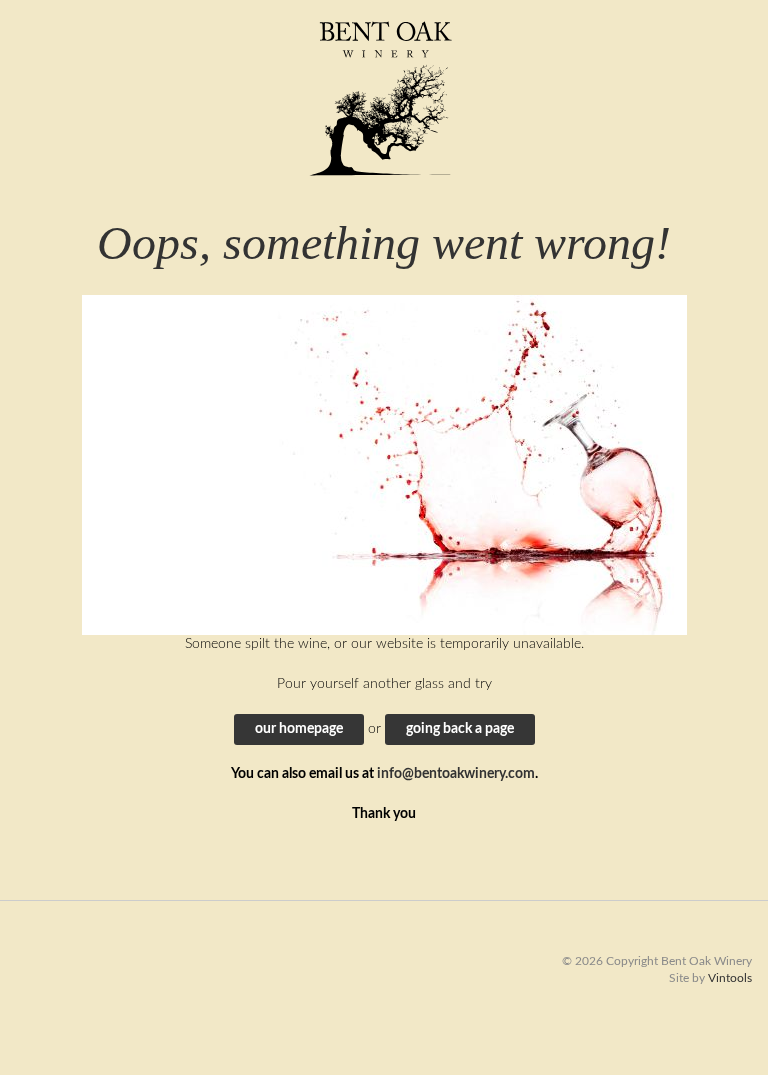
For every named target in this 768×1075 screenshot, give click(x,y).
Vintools (730, 978)
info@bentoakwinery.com (456, 774)
